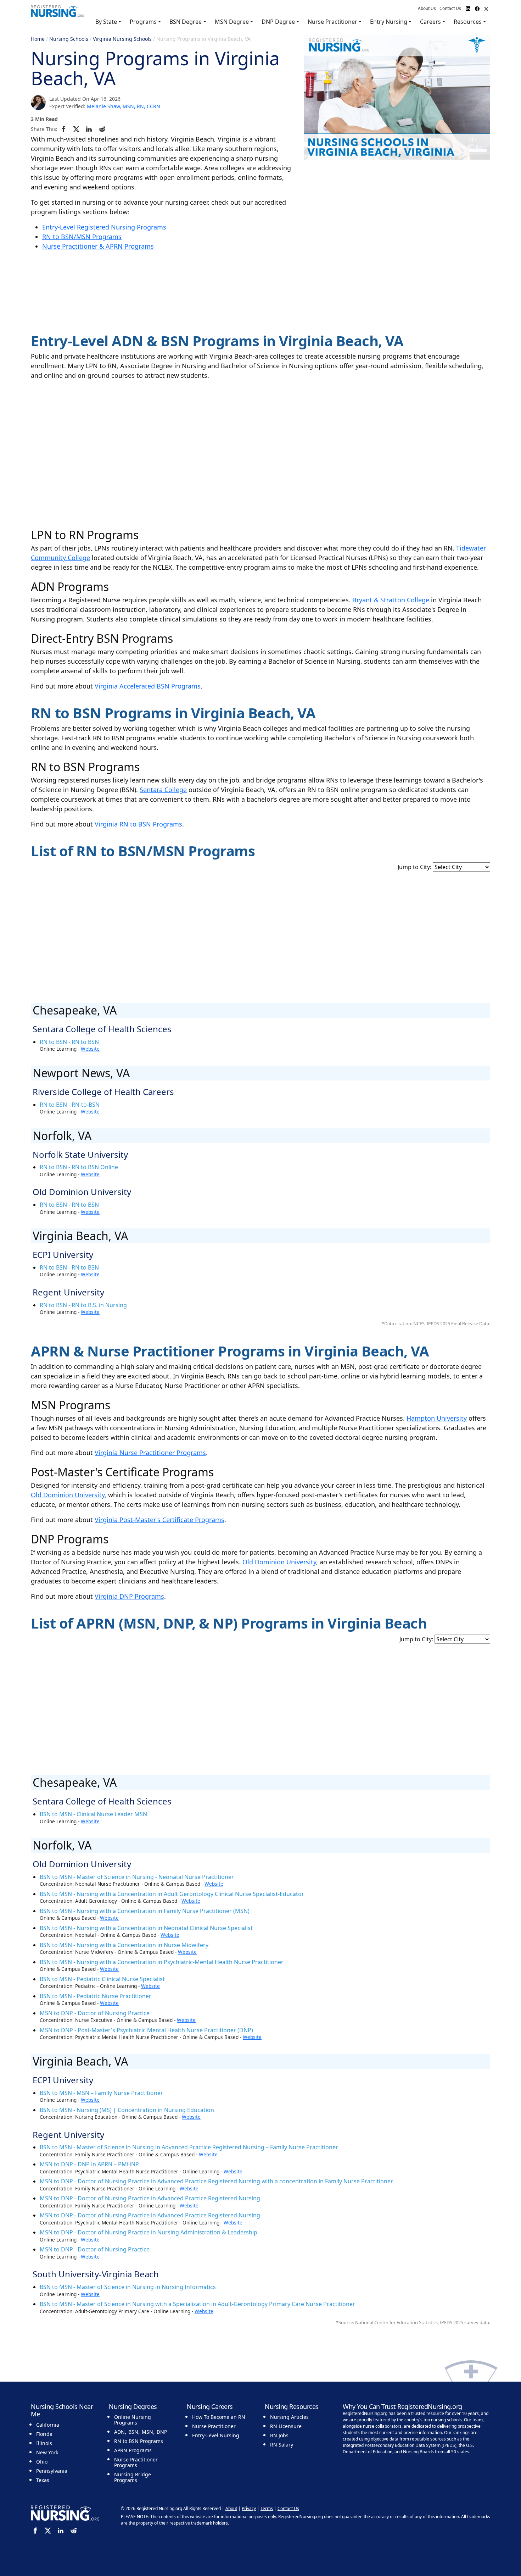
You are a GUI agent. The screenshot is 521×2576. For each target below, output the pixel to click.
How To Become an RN (219, 2417)
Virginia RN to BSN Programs (138, 824)
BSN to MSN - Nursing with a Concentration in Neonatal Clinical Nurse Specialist (146, 1928)
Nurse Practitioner (332, 22)
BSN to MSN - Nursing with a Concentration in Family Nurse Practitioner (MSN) (145, 1911)
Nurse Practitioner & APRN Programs (98, 246)
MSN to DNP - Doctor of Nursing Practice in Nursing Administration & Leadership (149, 2232)
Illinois (44, 2443)
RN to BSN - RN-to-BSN (70, 1105)
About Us (427, 8)
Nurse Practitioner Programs (136, 2462)
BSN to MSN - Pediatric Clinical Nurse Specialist (102, 1979)
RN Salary (282, 2445)
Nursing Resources (292, 2406)
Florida (44, 2434)
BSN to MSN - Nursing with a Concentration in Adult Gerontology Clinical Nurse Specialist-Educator (172, 1894)
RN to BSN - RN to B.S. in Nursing (83, 1305)
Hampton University (437, 1418)
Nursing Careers (210, 2406)
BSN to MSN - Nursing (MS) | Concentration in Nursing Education (127, 2110)
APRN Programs (133, 2450)
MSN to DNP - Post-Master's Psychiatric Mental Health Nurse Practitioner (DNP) (146, 2030)
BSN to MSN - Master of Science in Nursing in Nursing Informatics (128, 2287)
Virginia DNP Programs (129, 1596)
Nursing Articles (289, 2417)
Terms (267, 2508)
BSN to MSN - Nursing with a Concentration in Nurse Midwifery (124, 1945)
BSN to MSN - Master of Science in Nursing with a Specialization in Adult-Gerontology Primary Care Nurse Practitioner (197, 2304)
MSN (147, 2432)
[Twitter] (77, 129)
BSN (133, 2432)
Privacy (249, 2508)
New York (47, 2452)
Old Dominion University (68, 1495)
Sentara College (163, 790)
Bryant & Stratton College (391, 600)
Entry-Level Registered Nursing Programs (104, 227)
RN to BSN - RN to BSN (69, 1042)
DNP (162, 2432)
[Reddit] (103, 129)
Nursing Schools (69, 39)
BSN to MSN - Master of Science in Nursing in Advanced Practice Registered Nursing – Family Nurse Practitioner (189, 2147)
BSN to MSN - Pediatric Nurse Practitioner (96, 1996)
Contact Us (450, 8)
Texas (43, 2480)
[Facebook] (65, 129)
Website (90, 1049)
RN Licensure (286, 2426)
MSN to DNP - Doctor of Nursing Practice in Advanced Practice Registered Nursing (150, 2198)
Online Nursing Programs (133, 2420)
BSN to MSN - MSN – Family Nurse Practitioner (101, 2093)
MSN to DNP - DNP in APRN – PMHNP (89, 2164)
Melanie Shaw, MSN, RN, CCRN (124, 106)
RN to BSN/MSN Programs (82, 237)
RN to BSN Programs (139, 2441)
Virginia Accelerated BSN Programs (148, 686)
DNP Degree (278, 22)
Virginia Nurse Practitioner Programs (150, 1453)
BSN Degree (186, 22)
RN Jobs (279, 2435)
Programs (143, 22)
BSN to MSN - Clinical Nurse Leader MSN (93, 1814)
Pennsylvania (52, 2471)
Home (38, 39)
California (48, 2425)
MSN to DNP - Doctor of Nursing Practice (95, 2013)
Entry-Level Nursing (216, 2435)
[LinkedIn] (90, 129)
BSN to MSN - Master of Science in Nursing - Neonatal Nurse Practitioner (137, 1877)
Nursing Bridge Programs (133, 2477)
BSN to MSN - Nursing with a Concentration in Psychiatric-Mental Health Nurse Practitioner (162, 1962)
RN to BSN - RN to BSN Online (79, 1167)
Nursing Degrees (133, 2406)
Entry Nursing (389, 22)
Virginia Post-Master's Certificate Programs (159, 1520)
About (231, 2508)
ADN (119, 2432)
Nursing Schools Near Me (62, 2410)
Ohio (42, 2462)
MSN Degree (232, 22)
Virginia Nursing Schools (122, 39)
